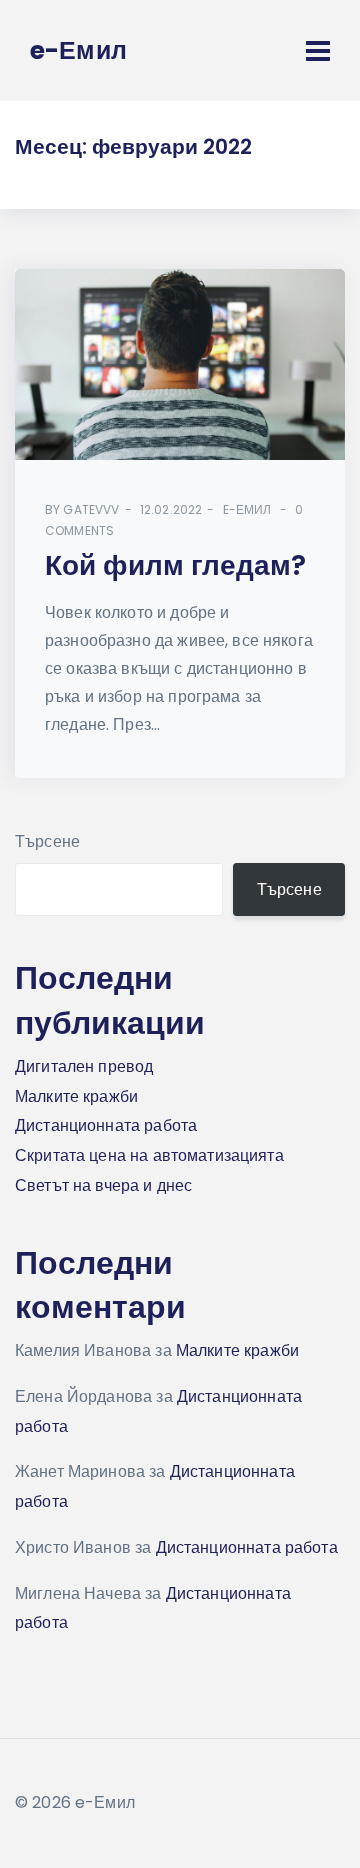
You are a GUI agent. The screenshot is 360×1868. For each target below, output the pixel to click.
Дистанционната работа (106, 1125)
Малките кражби (76, 1096)
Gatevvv (91, 509)
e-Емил (247, 509)
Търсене (47, 841)
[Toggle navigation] (318, 51)
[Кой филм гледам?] (180, 364)
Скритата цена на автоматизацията (149, 1155)
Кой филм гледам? (175, 565)
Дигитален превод (84, 1066)
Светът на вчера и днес (103, 1185)
